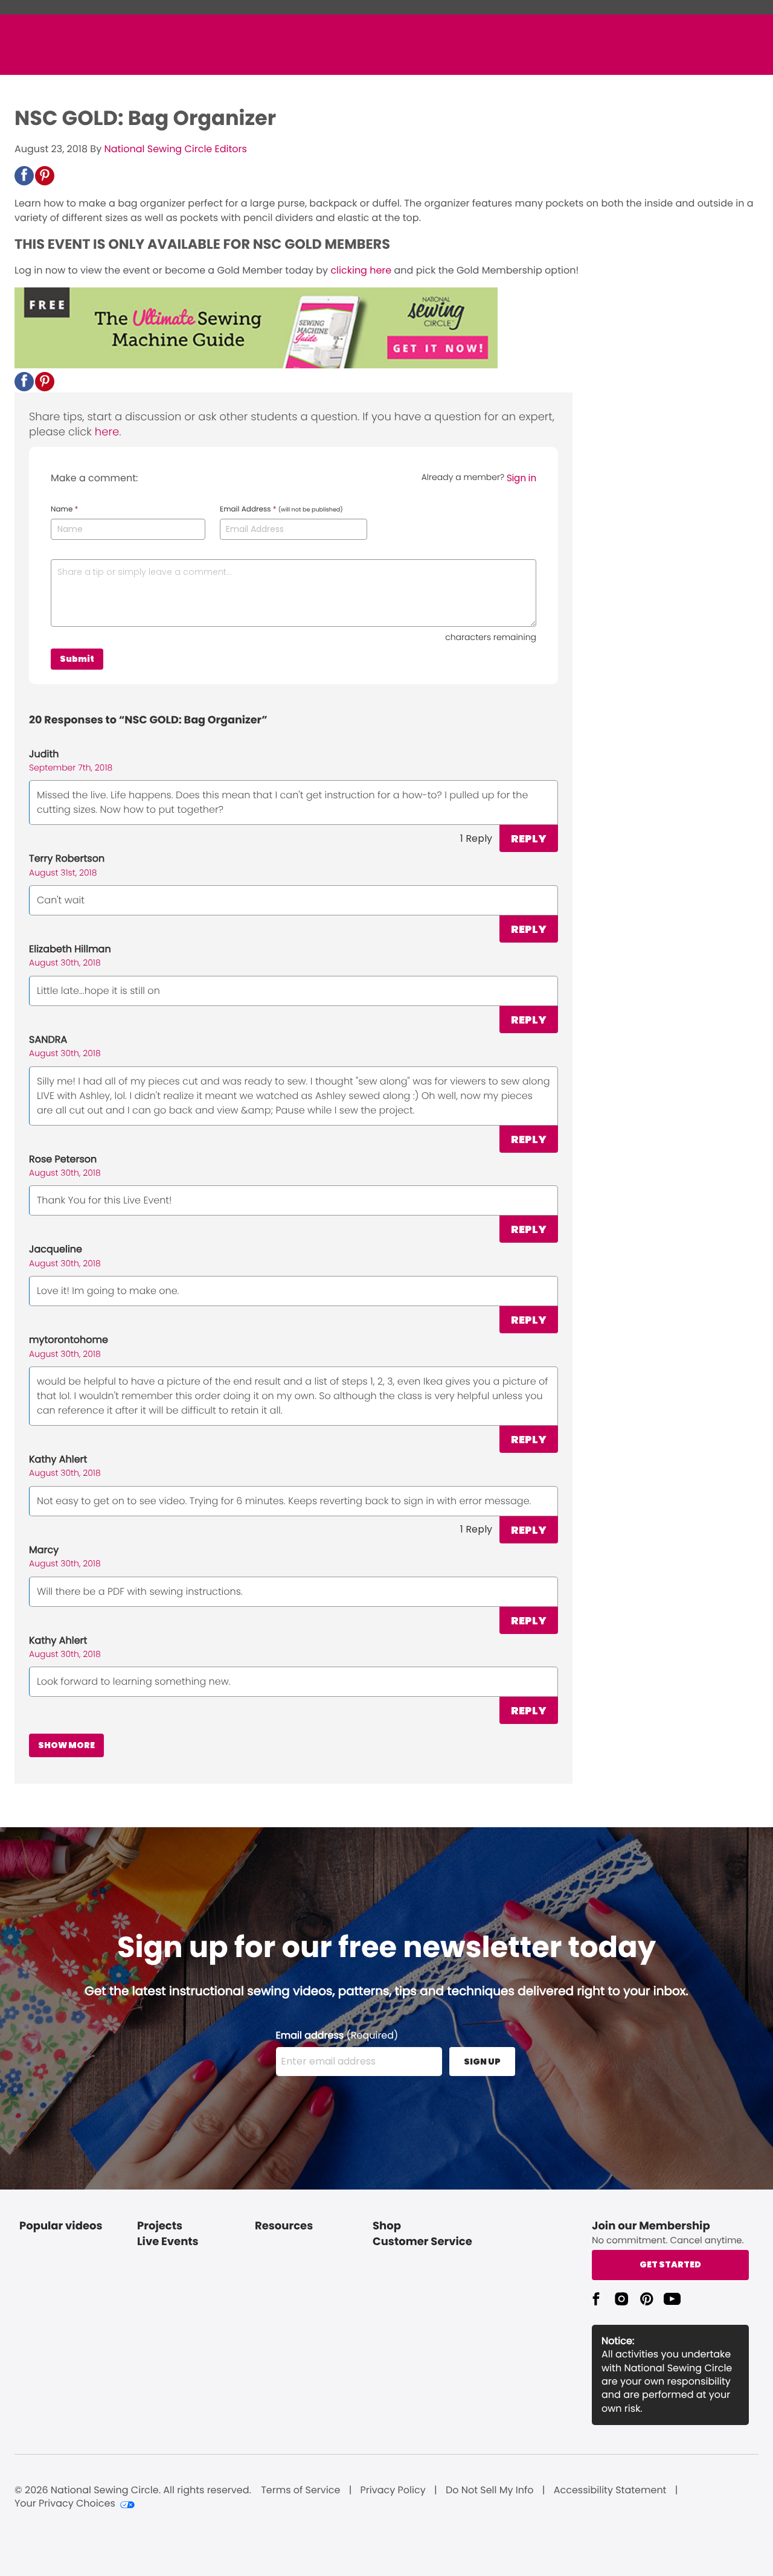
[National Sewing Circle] (256, 365)
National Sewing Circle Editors (175, 149)
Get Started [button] (670, 2264)
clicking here (361, 270)
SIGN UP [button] (482, 2062)
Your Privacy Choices (65, 2504)
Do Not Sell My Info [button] (490, 2490)
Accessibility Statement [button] (610, 2490)
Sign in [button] (521, 478)
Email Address (281, 510)
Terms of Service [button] (300, 2490)
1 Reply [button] (476, 838)
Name (64, 510)
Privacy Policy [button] (393, 2490)
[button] (24, 176)
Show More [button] (66, 1745)
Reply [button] (529, 838)
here (107, 432)
